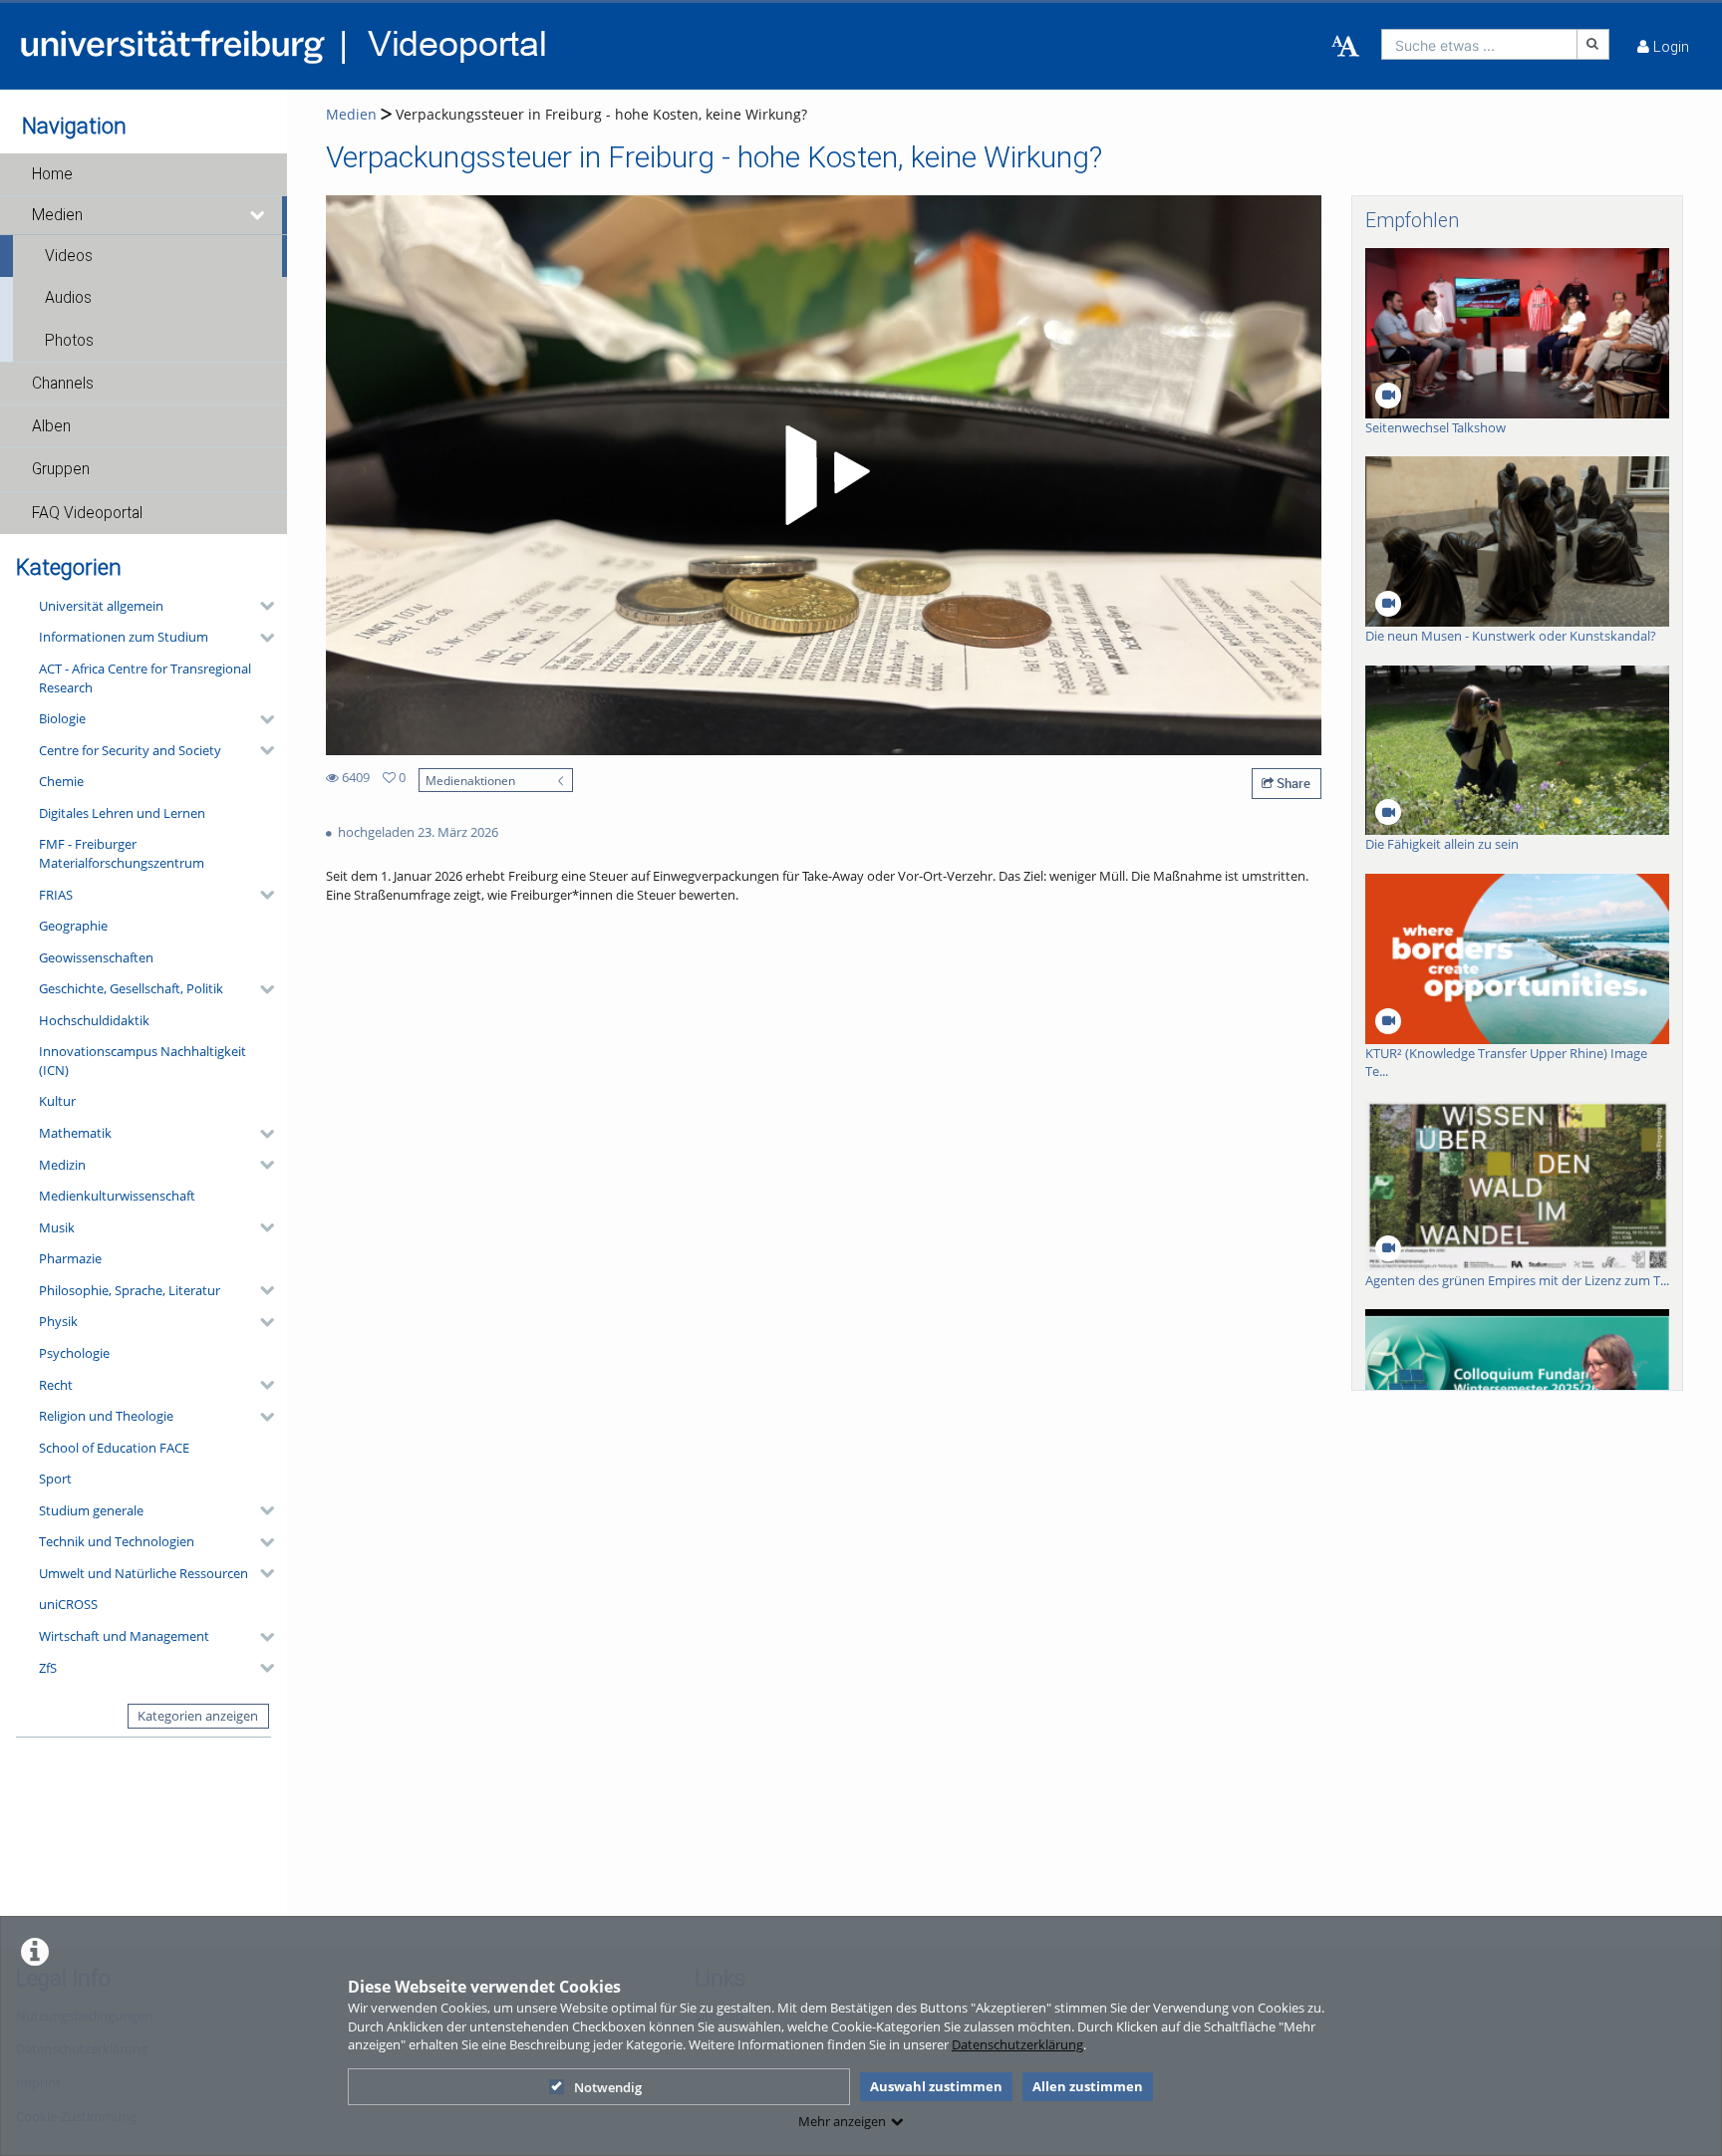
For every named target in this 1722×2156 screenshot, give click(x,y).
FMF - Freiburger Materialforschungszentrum (122, 853)
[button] (143, 174)
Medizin (62, 1165)
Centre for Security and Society (130, 750)
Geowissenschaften (96, 957)
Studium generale (91, 1510)
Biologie (62, 718)
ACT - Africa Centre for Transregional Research (145, 678)
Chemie (61, 781)
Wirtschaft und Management (124, 1636)
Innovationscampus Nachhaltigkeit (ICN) (143, 1061)
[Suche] (1593, 44)
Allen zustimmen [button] (1088, 2086)
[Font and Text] (1345, 47)
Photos (69, 341)
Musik (57, 1227)
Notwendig (608, 2087)
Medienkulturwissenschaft (117, 1196)
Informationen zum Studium (124, 637)
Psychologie (74, 1353)
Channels (63, 384)
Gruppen (61, 469)
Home (52, 174)
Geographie (73, 926)
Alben (51, 426)
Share (1292, 783)
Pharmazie (70, 1258)
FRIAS (56, 895)
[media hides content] (258, 215)
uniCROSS (68, 1604)
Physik (58, 1321)
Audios (68, 298)
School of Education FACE (114, 1448)
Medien (57, 215)
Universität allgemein (101, 606)
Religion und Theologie (106, 1416)
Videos (69, 256)
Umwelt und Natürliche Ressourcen (143, 1573)
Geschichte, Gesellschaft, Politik (131, 988)
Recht (56, 1385)
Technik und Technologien (117, 1541)
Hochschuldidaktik (94, 1020)
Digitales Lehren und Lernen (122, 813)
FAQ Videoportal (87, 513)
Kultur (57, 1101)
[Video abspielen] (824, 475)
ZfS (48, 1668)
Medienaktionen (470, 780)
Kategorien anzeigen (198, 1716)
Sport (55, 1479)
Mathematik (75, 1133)
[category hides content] (261, 606)
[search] (1479, 44)
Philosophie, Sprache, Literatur (130, 1290)
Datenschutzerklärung (1017, 2044)
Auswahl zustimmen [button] (936, 2086)
